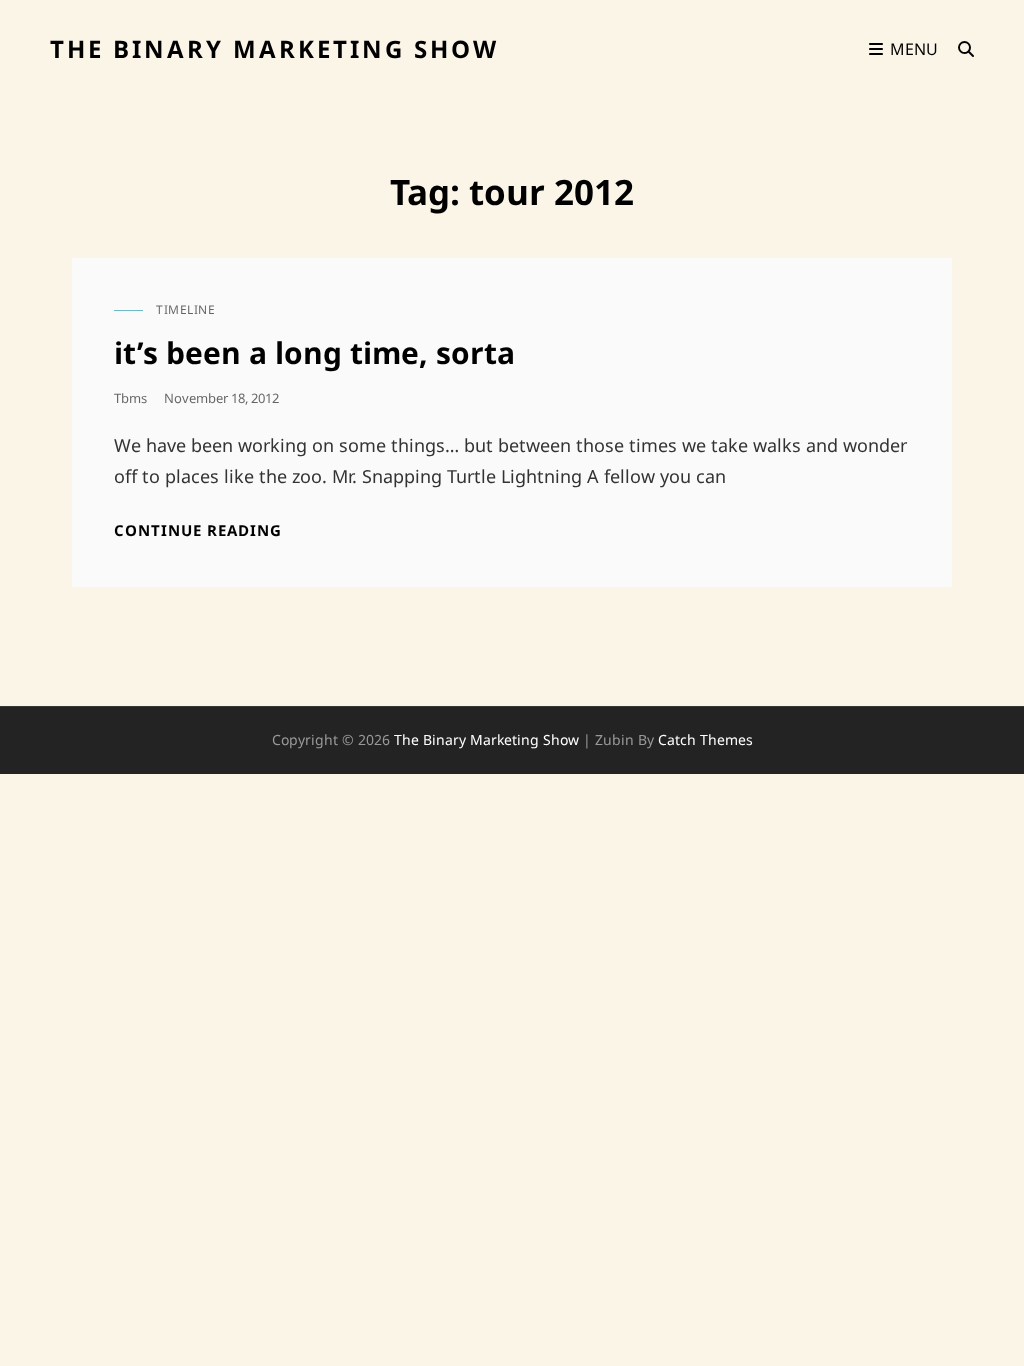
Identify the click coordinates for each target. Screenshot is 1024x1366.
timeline (185, 309)
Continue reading (198, 530)
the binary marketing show (274, 48)
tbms (130, 398)
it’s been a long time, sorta (314, 352)
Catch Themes (705, 739)
